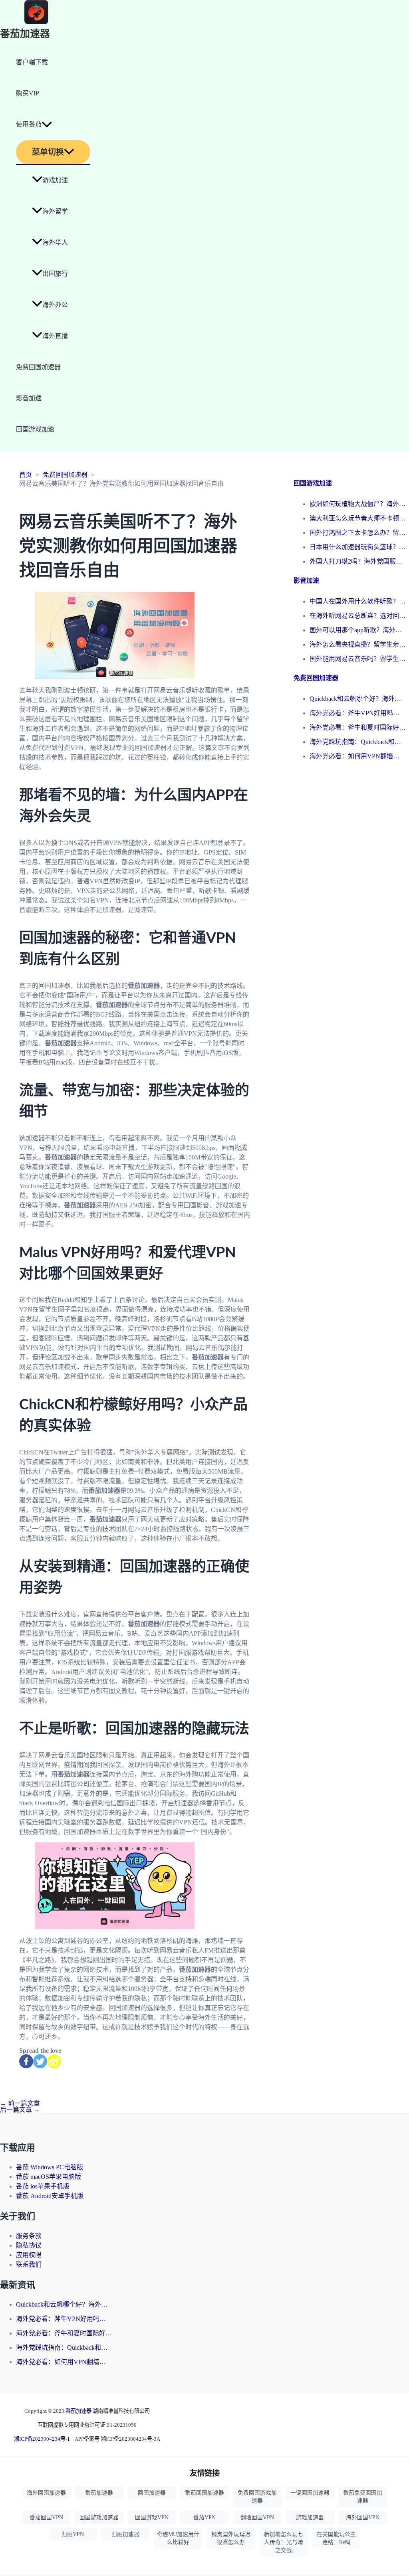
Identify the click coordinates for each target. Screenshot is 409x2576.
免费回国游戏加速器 (257, 2497)
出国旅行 (55, 274)
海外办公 (55, 305)
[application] (47, 125)
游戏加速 (55, 180)
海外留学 (55, 211)
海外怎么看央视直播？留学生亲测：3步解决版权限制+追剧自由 (357, 644)
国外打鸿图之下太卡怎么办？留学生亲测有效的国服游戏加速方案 (357, 533)
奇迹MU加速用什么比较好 (178, 2538)
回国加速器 (152, 2493)
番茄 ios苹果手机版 (43, 2186)
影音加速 (29, 398)
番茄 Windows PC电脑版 (50, 2167)
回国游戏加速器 (99, 2518)
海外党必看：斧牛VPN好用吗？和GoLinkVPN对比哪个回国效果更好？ (357, 713)
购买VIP (28, 93)
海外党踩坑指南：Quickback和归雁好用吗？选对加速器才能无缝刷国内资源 (357, 742)
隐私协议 (29, 2245)
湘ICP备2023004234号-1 (42, 2439)
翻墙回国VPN (257, 2518)
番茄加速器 (25, 34)
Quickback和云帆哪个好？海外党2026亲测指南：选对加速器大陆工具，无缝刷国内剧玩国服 (357, 699)
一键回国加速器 (310, 2493)
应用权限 (29, 2255)
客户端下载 (32, 62)
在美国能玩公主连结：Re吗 (336, 2538)
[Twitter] (40, 2061)
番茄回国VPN (46, 2518)
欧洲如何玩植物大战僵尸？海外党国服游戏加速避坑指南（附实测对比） (357, 504)
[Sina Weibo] (54, 2061)
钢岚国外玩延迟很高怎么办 (231, 2538)
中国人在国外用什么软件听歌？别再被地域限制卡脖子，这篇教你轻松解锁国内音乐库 (357, 601)
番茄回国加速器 (204, 2493)
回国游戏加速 (35, 429)
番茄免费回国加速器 (363, 2497)
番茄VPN (204, 2518)
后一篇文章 (20, 2110)
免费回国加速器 (38, 367)
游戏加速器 (310, 2518)
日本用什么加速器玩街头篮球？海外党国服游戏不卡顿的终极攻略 (357, 547)
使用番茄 (29, 124)
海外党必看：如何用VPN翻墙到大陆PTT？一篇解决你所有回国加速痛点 (357, 756)
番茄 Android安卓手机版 (50, 2196)
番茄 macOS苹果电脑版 (49, 2177)
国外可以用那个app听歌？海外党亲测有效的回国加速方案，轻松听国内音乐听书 (357, 630)
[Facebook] (26, 2061)
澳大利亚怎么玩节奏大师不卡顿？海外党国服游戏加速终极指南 (357, 518)
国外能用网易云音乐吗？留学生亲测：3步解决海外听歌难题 (357, 659)
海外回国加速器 (46, 2493)
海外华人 (55, 242)
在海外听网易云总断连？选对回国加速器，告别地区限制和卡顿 (357, 616)
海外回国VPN (363, 2518)
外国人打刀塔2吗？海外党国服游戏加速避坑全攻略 (357, 561)
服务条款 (29, 2236)
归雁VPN (73, 2534)
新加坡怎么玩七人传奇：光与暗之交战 (284, 2542)
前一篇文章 (20, 2103)
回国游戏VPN (152, 2518)
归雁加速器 (125, 2534)
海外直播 (55, 336)
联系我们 (29, 2264)
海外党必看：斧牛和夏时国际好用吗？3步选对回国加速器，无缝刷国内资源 (357, 727)
